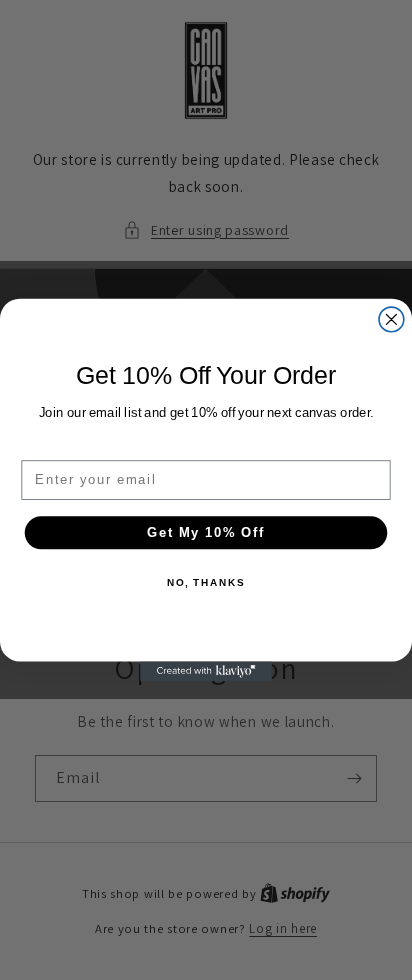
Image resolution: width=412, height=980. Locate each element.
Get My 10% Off (205, 532)
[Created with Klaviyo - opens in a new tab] (206, 671)
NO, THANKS (206, 583)
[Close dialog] (391, 319)
